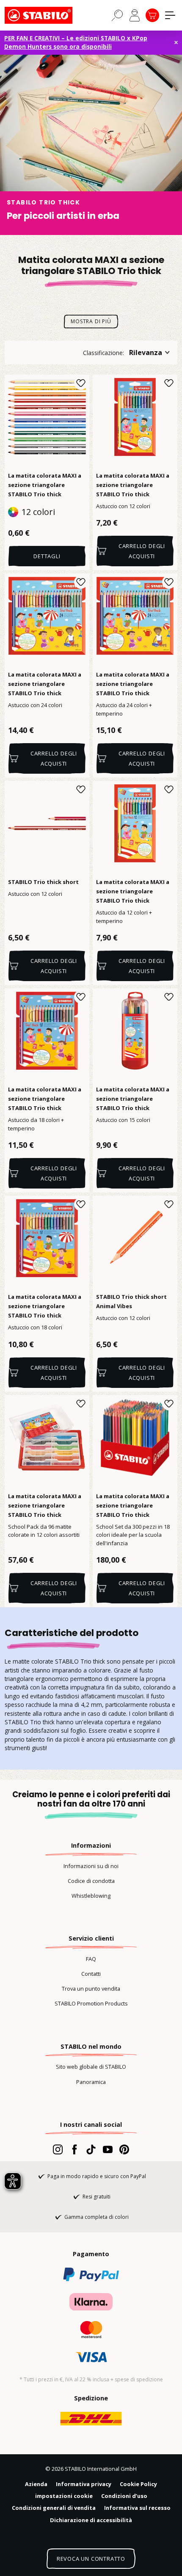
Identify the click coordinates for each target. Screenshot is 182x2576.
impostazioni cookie (64, 2496)
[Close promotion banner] (176, 42)
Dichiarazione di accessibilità (91, 2520)
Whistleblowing (91, 1896)
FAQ (91, 1959)
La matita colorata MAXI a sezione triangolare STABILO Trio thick (45, 485)
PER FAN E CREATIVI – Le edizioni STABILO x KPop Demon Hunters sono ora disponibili (76, 42)
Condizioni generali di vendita (54, 2508)
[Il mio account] (135, 15)
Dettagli (47, 556)
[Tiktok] (91, 2149)
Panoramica (91, 2082)
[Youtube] (108, 2149)
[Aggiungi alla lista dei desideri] (81, 383)
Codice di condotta (91, 1881)
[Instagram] (58, 2149)
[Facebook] (74, 2149)
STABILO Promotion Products (91, 2003)
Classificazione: (103, 353)
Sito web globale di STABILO (91, 2067)
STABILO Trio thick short (43, 882)
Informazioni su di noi (91, 1866)
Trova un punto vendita (91, 1989)
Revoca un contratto (91, 2559)
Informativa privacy (84, 2484)
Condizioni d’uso (124, 2496)
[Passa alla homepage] (47, 15)
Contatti (91, 1974)
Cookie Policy (138, 2484)
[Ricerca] (117, 15)
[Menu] (170, 15)
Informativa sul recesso (137, 2508)
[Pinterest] (124, 2149)
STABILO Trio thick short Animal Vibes (131, 1301)
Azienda (36, 2484)
